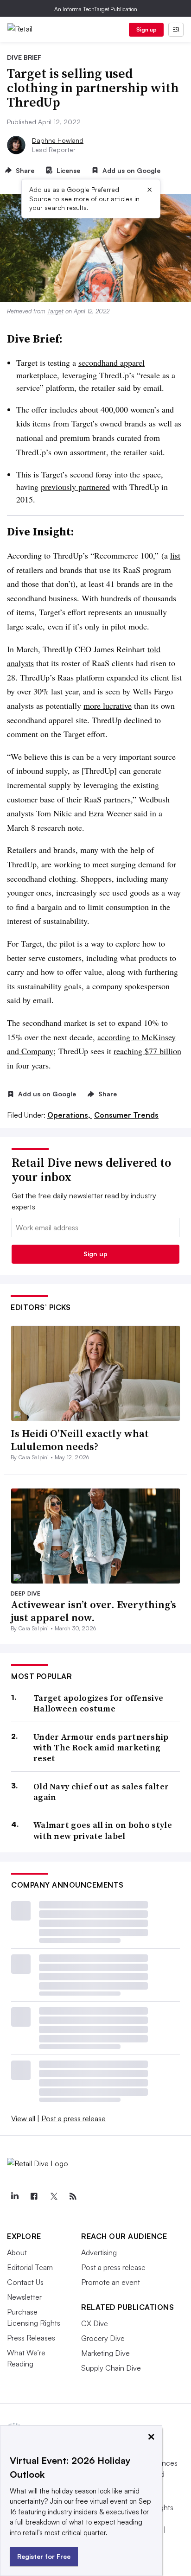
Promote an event (111, 2282)
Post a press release (73, 2118)
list (175, 555)
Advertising (99, 2252)
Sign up (146, 29)
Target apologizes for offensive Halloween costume (98, 1703)
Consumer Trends (126, 1115)
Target (55, 311)
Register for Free (44, 2556)
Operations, (70, 1115)
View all (23, 2118)
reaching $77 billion (147, 1051)
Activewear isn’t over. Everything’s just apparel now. (93, 1611)
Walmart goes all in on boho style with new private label (103, 1830)
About (17, 2252)
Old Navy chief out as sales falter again (101, 1792)
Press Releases (31, 2338)
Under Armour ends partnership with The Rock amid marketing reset (101, 1748)
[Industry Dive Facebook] (34, 2196)
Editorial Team (30, 2267)
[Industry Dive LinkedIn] (14, 2196)
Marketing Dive (105, 2353)
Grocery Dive (103, 2338)
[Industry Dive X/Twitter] (53, 2196)
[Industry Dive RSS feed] (73, 2196)
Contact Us (25, 2282)
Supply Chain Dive (111, 2368)
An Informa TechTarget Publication (96, 9)
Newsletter (24, 2297)
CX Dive (95, 2323)
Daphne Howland (58, 140)
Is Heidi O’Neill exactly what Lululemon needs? (80, 1440)
